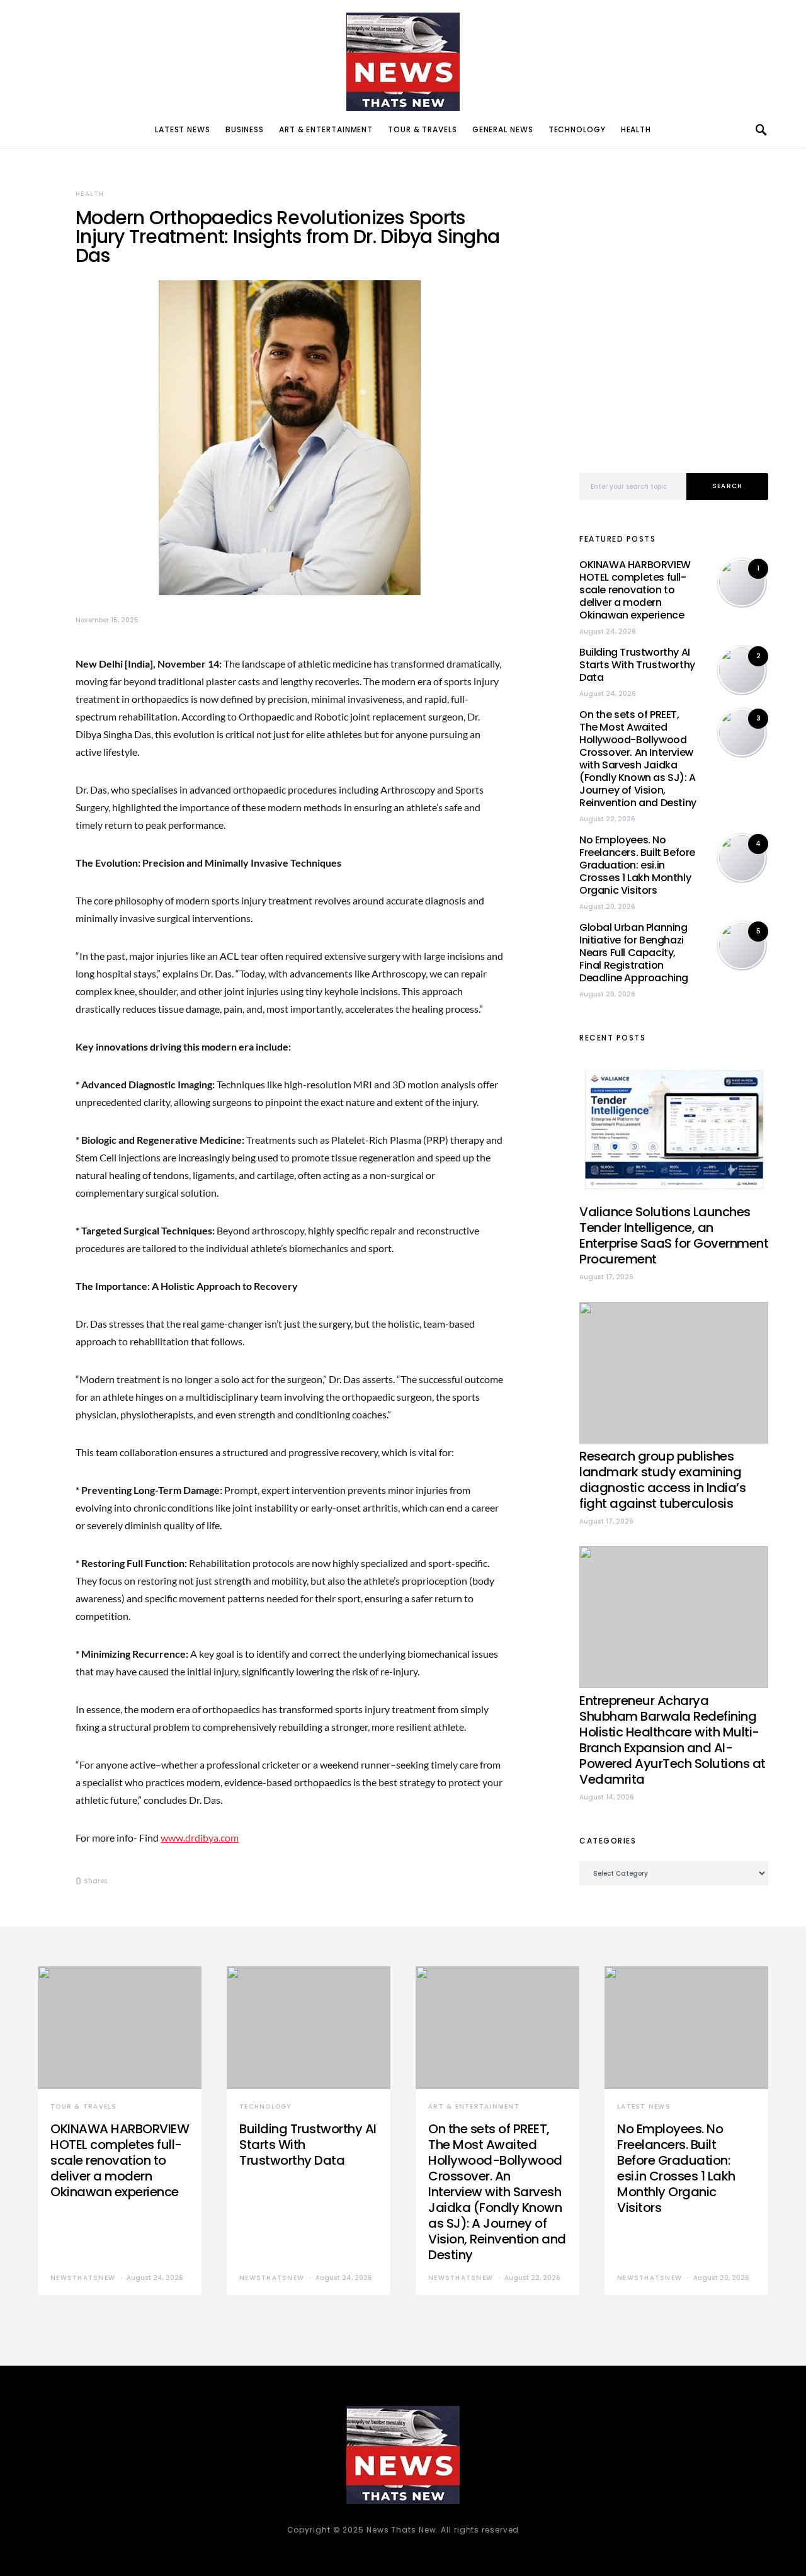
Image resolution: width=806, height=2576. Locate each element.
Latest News (183, 129)
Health (636, 129)
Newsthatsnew (83, 2278)
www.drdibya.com (200, 1838)
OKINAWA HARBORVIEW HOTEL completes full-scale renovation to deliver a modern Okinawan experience (635, 590)
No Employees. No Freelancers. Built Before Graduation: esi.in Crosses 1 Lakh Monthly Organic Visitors (637, 865)
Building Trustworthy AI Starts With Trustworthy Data (637, 665)
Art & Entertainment (326, 129)
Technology (577, 129)
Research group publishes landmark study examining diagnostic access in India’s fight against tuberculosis (662, 1480)
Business (245, 129)
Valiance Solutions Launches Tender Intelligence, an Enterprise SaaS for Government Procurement (674, 1235)
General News (503, 129)
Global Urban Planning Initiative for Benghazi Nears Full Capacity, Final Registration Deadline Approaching (634, 953)
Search (728, 486)
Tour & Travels (423, 129)
